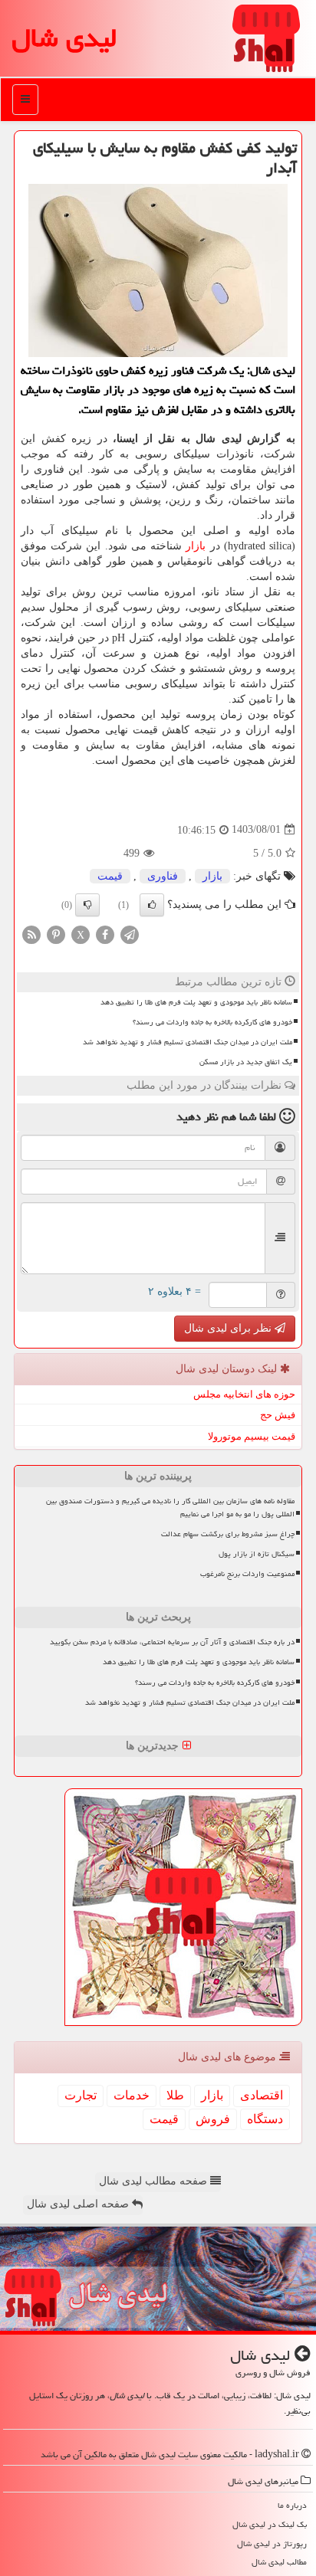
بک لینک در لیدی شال (270, 2524)
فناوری (163, 876)
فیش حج (278, 1415)
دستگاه (265, 2119)
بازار (196, 546)
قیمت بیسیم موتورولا (252, 1436)
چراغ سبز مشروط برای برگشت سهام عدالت (228, 1534)
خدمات (132, 2095)
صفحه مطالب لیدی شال (155, 2181)
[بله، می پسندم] (152, 905)
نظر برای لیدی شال (229, 1328)
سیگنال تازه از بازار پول (257, 1554)
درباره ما (292, 2505)
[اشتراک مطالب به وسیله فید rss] (31, 934)
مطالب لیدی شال (279, 2562)
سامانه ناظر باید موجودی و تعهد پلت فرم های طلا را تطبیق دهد (196, 1002)
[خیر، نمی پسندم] (87, 905)
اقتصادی (262, 2095)
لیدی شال (64, 38)
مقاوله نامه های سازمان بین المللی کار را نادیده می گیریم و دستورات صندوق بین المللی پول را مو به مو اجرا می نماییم (170, 1508)
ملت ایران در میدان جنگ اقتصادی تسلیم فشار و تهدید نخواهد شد (188, 1042)
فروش (213, 2119)
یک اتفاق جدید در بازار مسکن (246, 1062)
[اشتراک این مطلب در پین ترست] (56, 934)
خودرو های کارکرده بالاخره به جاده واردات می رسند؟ (212, 1022)
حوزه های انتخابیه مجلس (244, 1394)
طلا (175, 2095)
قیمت (110, 876)
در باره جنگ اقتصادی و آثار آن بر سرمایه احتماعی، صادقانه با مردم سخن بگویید (172, 1642)
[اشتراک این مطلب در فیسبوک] (105, 934)
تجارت (81, 2095)
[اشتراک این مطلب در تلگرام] (130, 934)
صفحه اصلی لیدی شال (79, 2204)
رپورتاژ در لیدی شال (272, 2543)
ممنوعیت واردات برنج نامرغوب (247, 1574)
